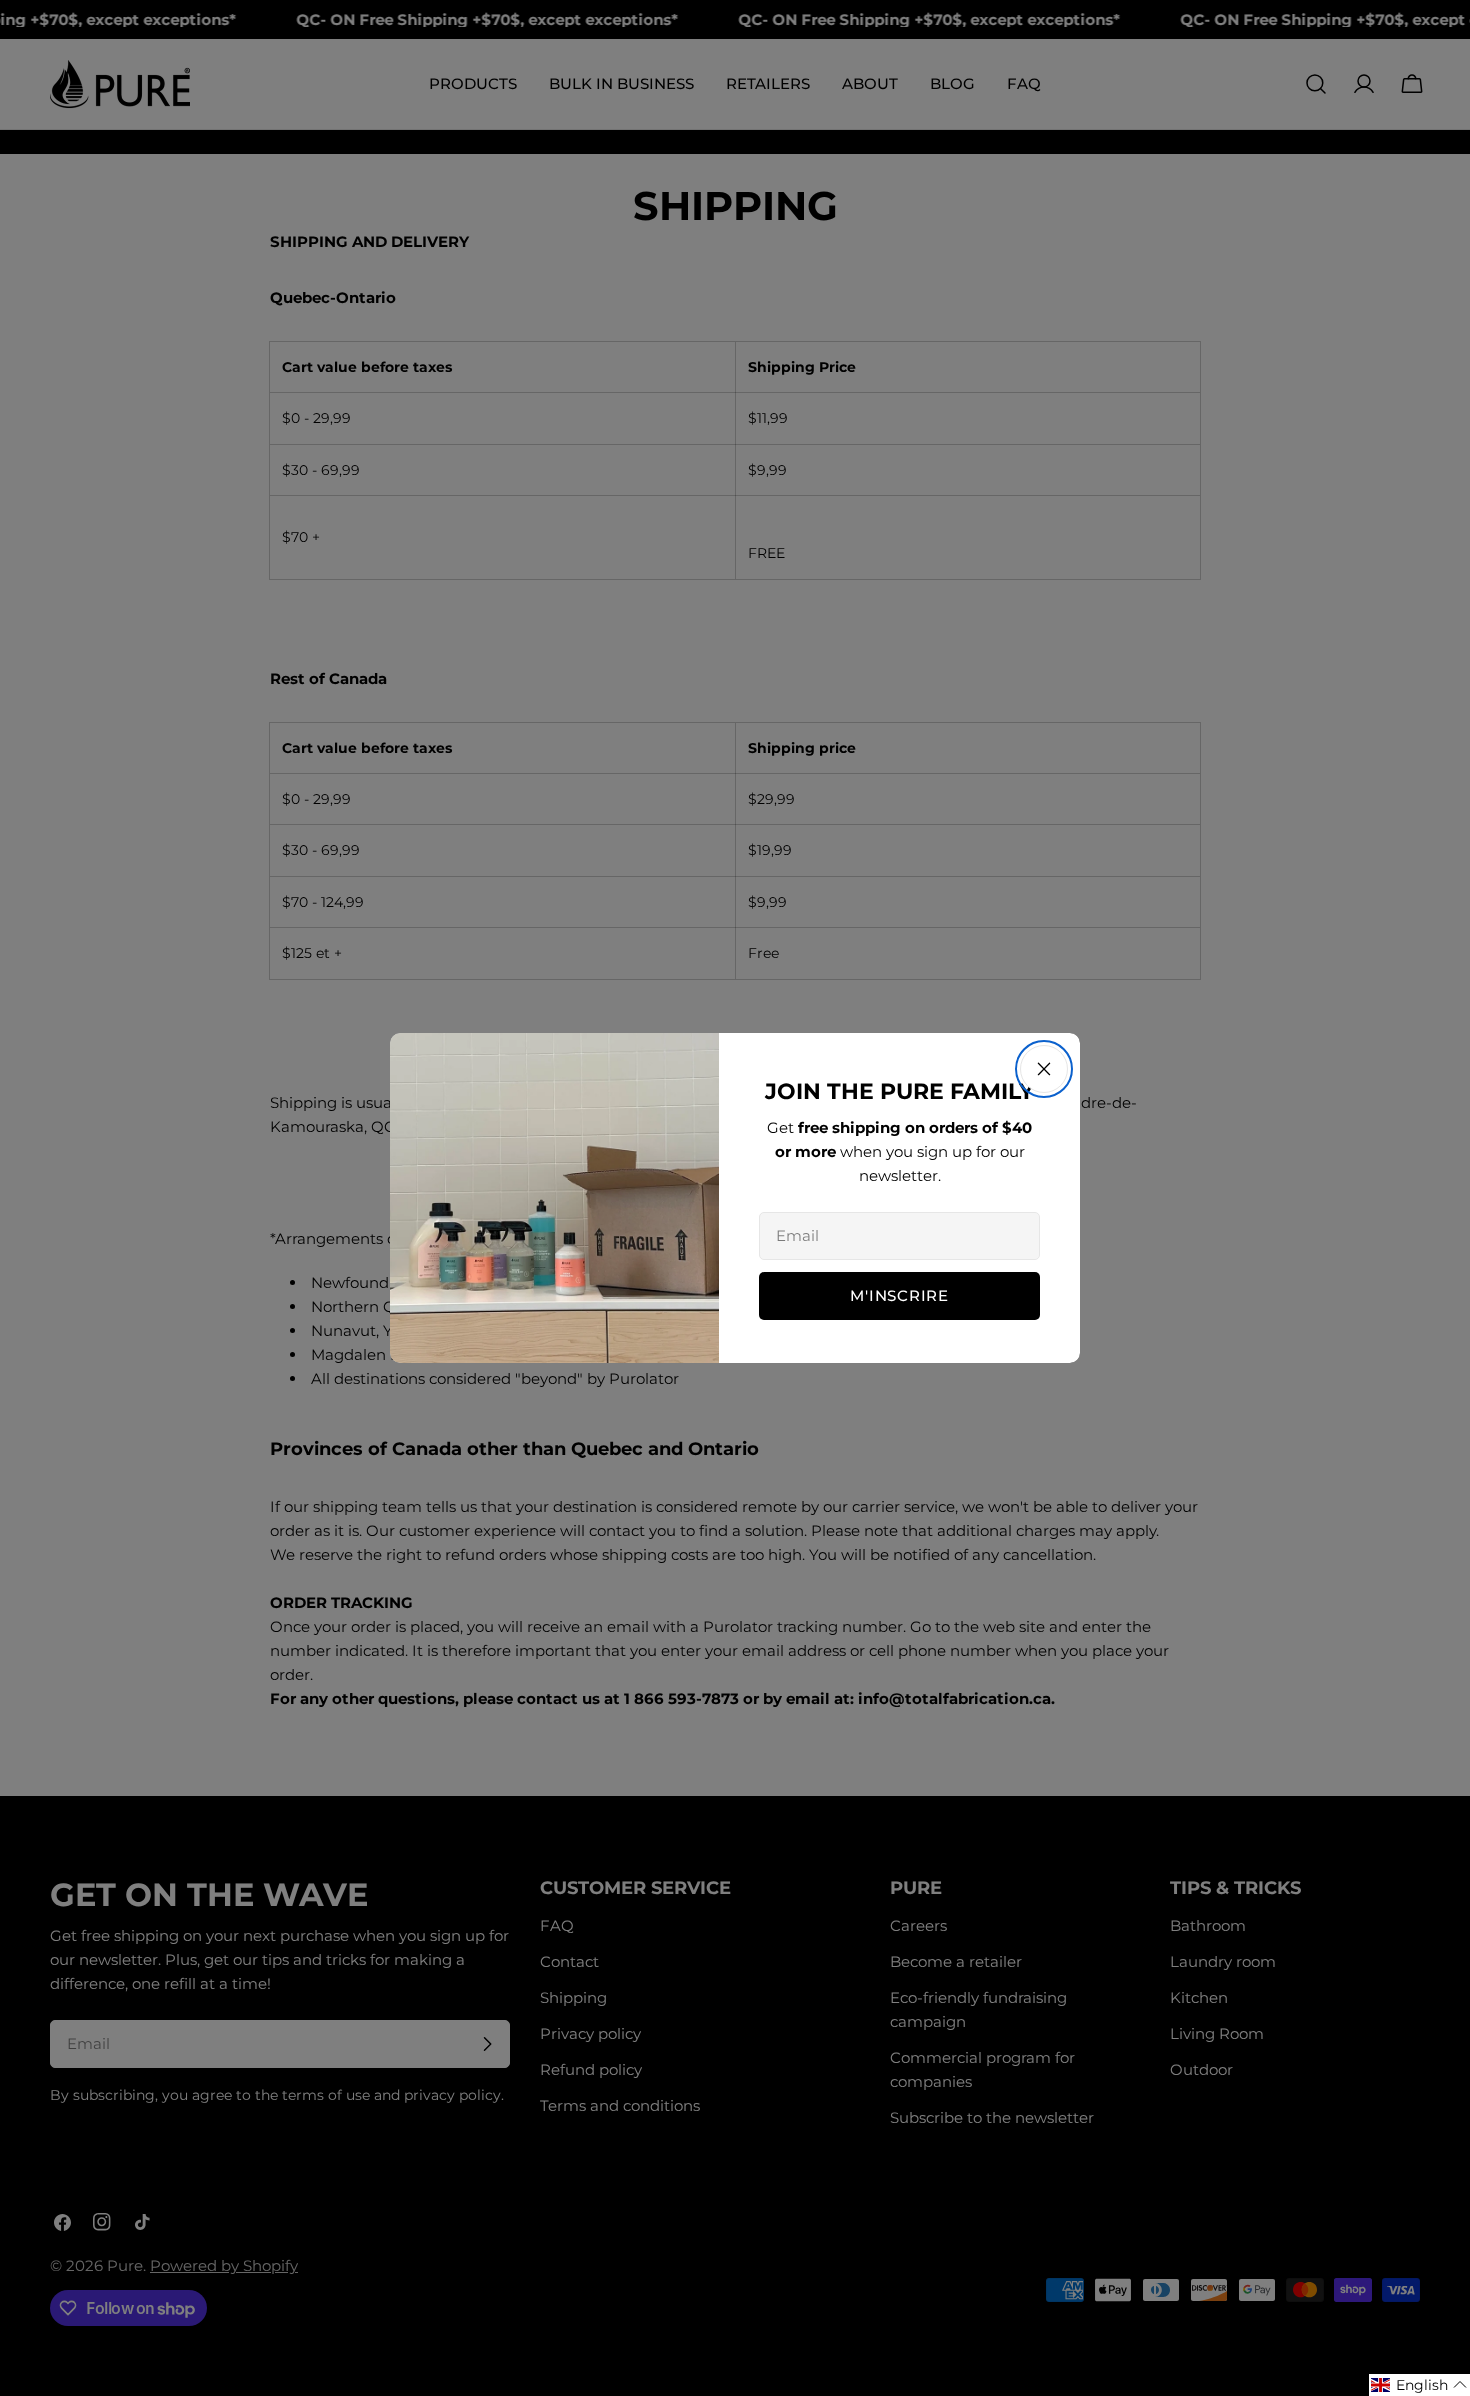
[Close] (1044, 1069)
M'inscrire (899, 1295)
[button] (1419, 2385)
